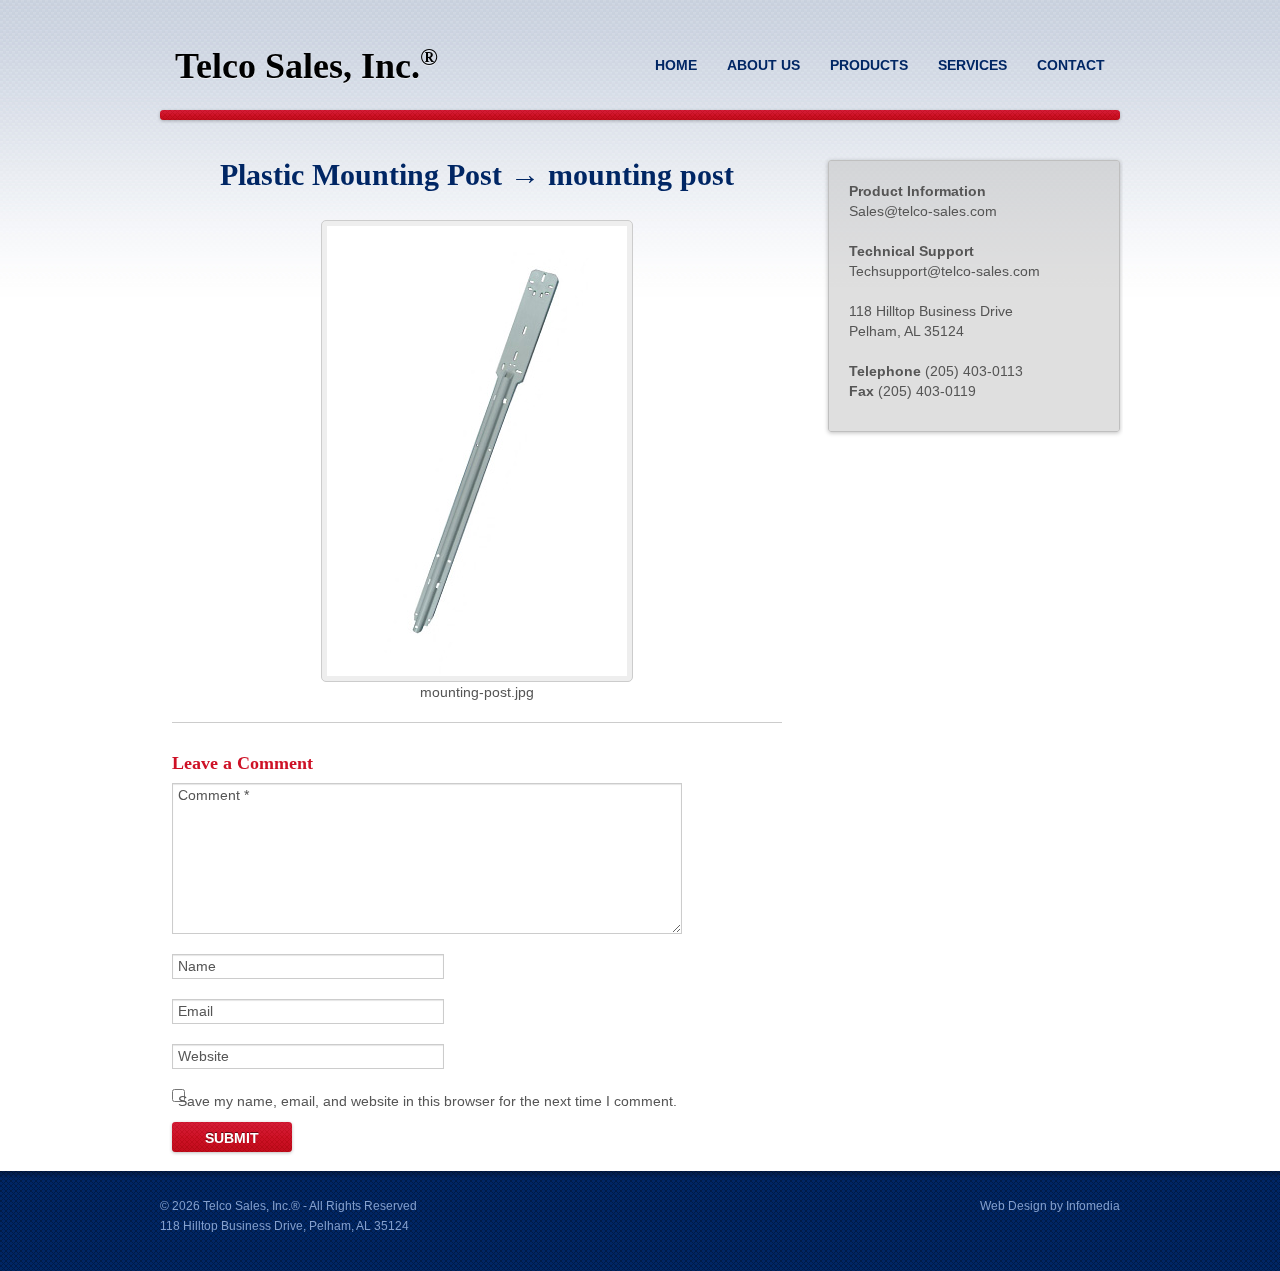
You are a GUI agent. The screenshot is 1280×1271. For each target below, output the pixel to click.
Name (197, 966)
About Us (763, 65)
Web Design (1013, 1206)
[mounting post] (477, 677)
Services (972, 65)
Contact (1071, 65)
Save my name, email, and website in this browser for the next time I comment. (427, 1101)
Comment (213, 795)
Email (195, 1011)
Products (869, 65)
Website (203, 1056)
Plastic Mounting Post (361, 174)
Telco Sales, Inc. (306, 65)
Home (676, 65)
